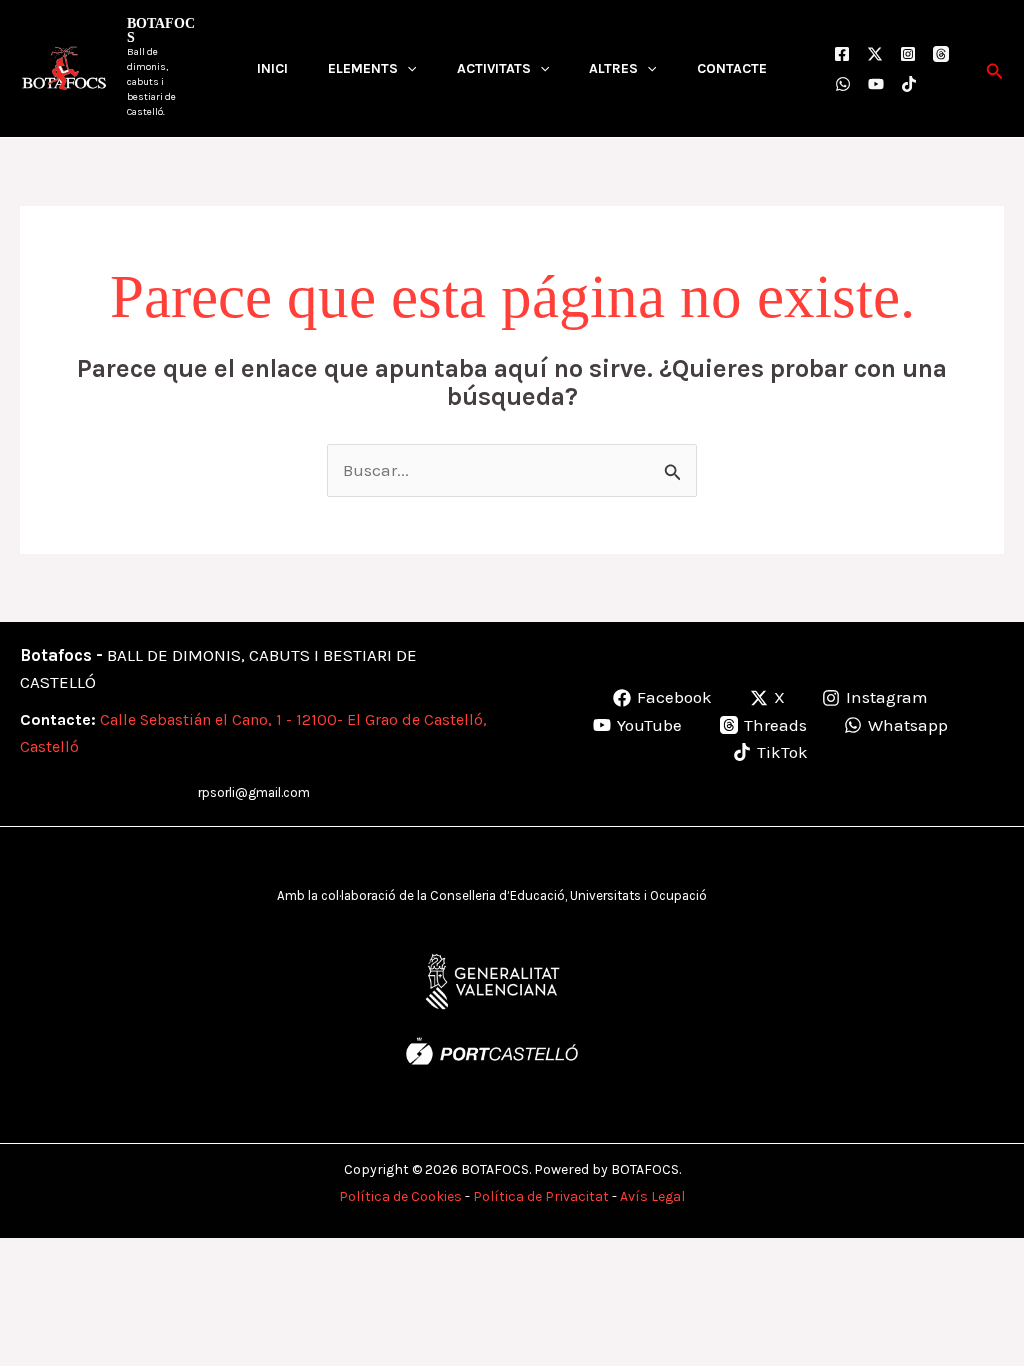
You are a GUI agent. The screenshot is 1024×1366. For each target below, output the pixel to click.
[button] (407, 69)
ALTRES (613, 68)
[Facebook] (842, 54)
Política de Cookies (400, 1196)
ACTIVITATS (494, 68)
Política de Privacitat (541, 1196)
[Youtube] (876, 84)
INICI (272, 68)
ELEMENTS (363, 68)
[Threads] (941, 54)
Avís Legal (652, 1196)
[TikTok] (909, 84)
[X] (875, 54)
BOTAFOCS (161, 30)
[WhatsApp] (843, 84)
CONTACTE (732, 68)
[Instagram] (908, 54)
